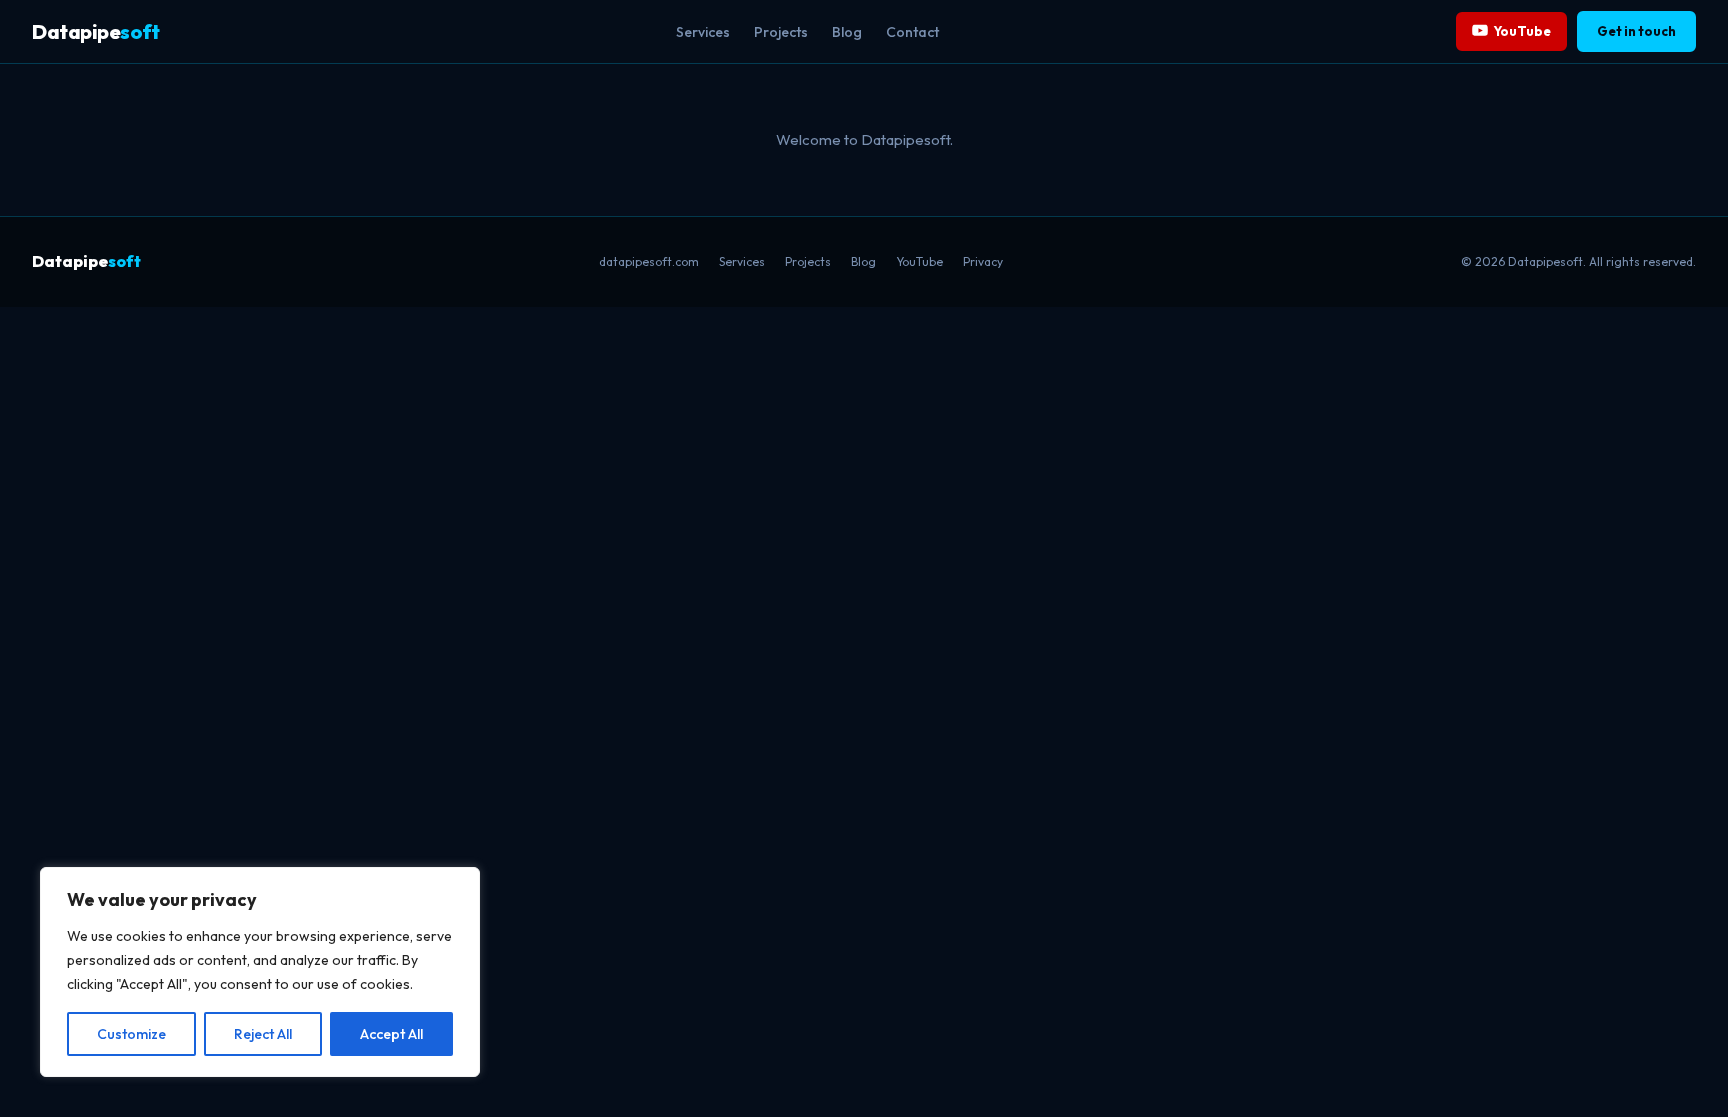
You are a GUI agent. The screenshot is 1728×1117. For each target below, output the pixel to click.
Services (703, 32)
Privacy (983, 261)
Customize (131, 1034)
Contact (912, 32)
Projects (781, 32)
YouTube (1522, 31)
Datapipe (95, 31)
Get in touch (1636, 31)
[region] (260, 972)
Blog (847, 32)
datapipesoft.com (649, 261)
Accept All (391, 1034)
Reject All (263, 1034)
